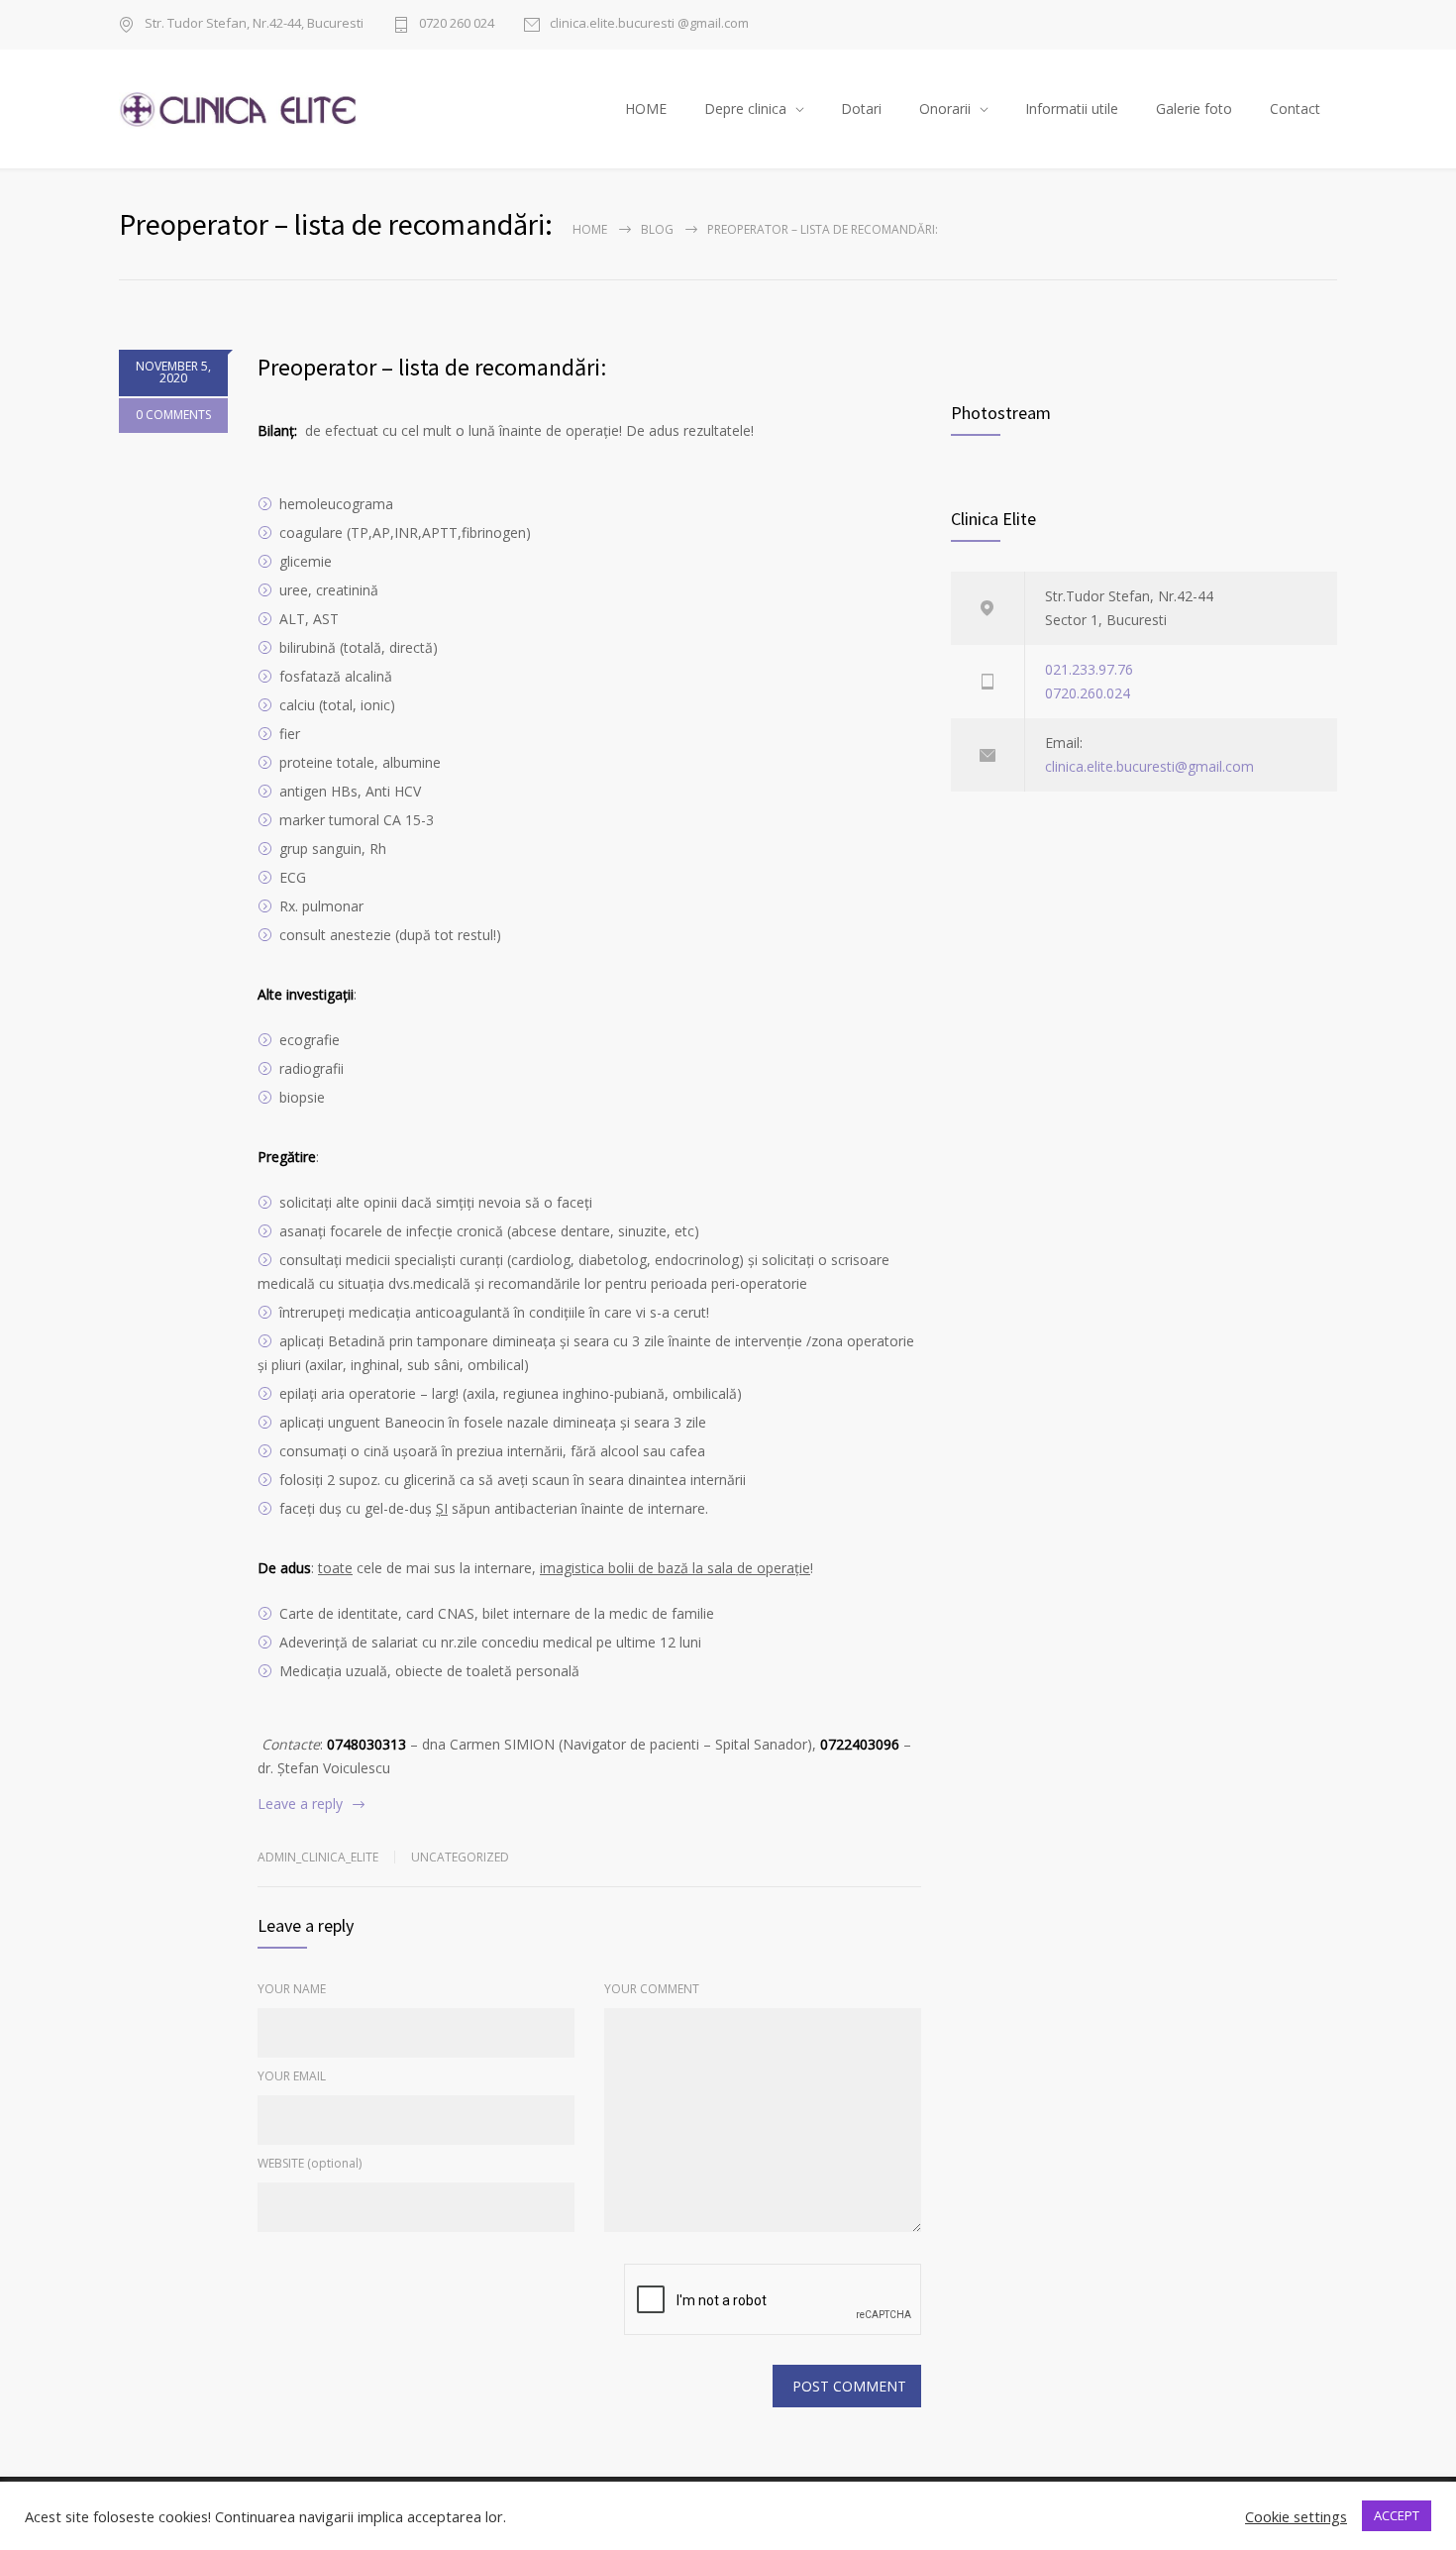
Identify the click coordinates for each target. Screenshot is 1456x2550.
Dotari (861, 108)
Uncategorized (460, 1857)
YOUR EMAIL (292, 2076)
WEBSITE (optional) (310, 2163)
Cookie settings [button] (1296, 2516)
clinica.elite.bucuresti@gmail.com (1149, 766)
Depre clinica (745, 108)
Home (590, 229)
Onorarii (945, 108)
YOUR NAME (292, 1989)
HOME (646, 108)
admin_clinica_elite (318, 1857)
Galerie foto (1194, 108)
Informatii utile (1072, 108)
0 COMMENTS (173, 415)
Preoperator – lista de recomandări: (432, 367)
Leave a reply (300, 1804)
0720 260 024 (457, 24)
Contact (1295, 108)
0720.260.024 (1088, 693)
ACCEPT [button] (1397, 2515)
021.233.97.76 (1089, 669)
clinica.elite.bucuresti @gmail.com (649, 24)
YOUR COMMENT (652, 1989)
